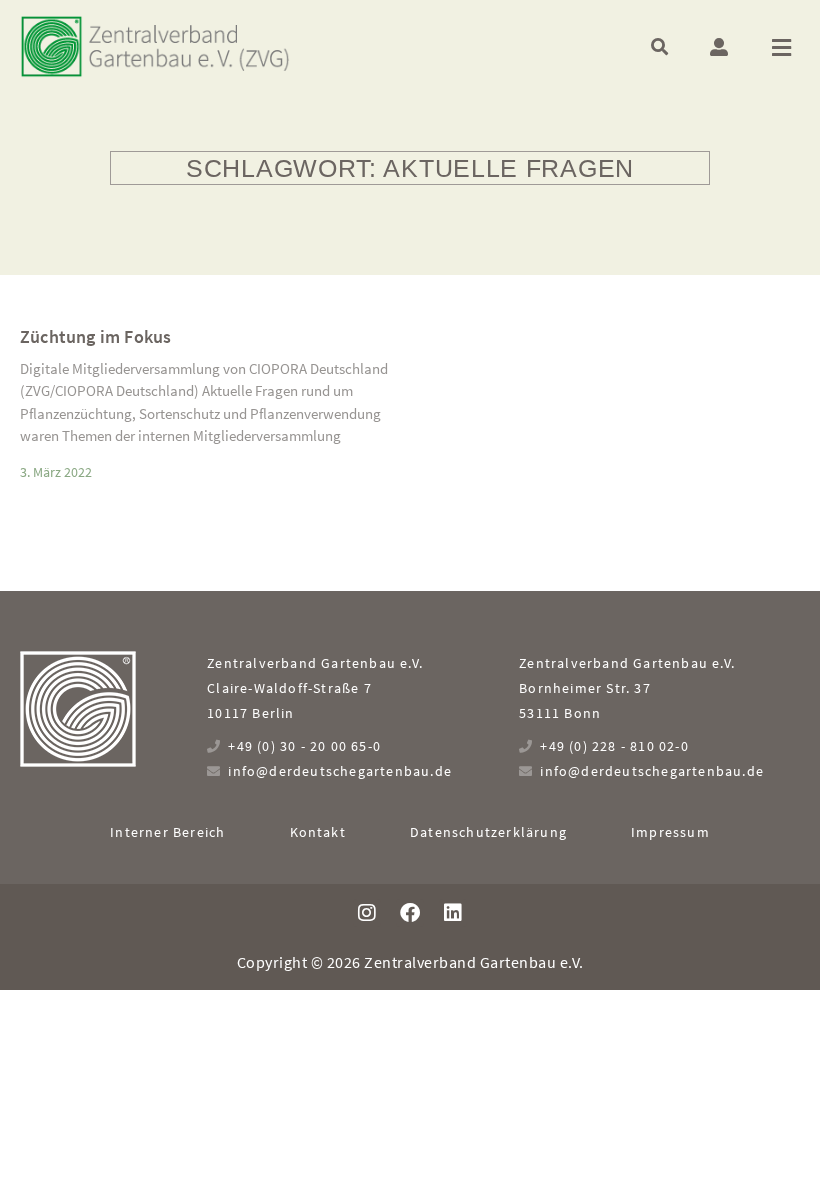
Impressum (670, 832)
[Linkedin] (453, 913)
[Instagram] (367, 913)
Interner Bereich (167, 832)
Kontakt (318, 832)
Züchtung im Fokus (95, 336)
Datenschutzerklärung (488, 832)
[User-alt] (719, 47)
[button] (659, 46)
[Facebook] (410, 913)
